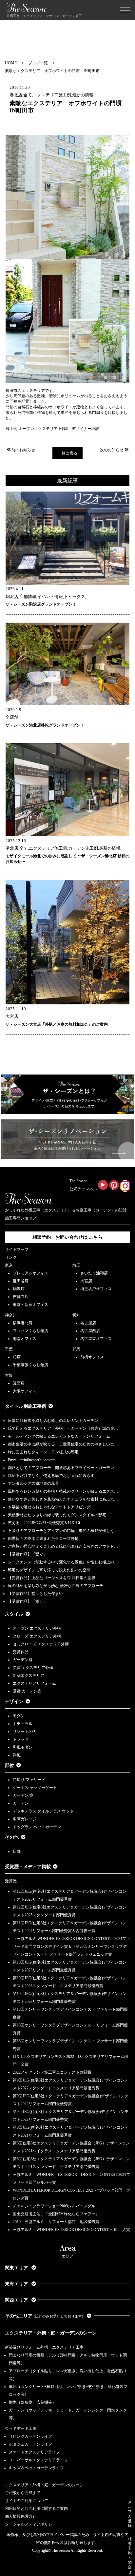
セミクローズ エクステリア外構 (41, 1644)
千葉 (9, 1349)
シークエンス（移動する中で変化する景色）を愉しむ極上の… (63, 1562)
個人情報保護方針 (21, 2516)
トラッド (21, 1739)
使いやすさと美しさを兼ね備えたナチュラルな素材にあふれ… (63, 1499)
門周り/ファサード (29, 1780)
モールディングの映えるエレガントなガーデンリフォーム (59, 1436)
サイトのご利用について (27, 2501)
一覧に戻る (67, 453)
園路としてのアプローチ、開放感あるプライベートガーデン (61, 1468)
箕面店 (19, 1383)
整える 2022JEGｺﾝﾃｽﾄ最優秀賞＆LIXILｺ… (46, 1523)
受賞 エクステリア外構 (33, 1668)
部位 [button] (10, 1765)
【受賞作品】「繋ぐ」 (28, 1554)
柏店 (17, 1357)
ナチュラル (23, 1724)
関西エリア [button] (17, 2300)
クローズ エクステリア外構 (37, 1636)
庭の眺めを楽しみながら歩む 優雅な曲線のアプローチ (56, 1586)
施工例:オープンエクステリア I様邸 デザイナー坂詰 (52, 429)
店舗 (17, 1851)
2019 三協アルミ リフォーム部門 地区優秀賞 (56, 2222)
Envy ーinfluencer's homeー (31, 1460)
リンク (11, 1257)
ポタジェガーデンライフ (30, 2444)
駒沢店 (19, 1289)
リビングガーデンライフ (30, 2436)
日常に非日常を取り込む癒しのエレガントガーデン (53, 1421)
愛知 (76, 1315)
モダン (19, 1716)
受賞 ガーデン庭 (27, 1691)
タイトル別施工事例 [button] (26, 1406)
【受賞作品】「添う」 (28, 1601)
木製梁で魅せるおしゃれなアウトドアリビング (49, 1507)
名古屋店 (88, 1323)
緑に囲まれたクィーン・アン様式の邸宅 (43, 1452)
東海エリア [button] (17, 2284)
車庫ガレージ (25, 1819)
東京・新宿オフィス (30, 1305)
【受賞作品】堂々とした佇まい (35, 1594)
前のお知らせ (23, 450)
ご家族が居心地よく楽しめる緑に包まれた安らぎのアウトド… (63, 1546)
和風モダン (23, 1747)
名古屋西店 (90, 1331)
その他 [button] (12, 1837)
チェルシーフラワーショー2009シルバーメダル (54, 2206)
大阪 (9, 1375)
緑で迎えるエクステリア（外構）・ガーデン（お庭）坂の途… (63, 1428)
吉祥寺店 (21, 1297)
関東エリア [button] (17, 2268)
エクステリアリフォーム (34, 1683)
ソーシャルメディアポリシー (30, 2524)
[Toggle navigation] (125, 10)
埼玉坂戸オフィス (96, 1289)
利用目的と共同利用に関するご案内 (36, 2508)
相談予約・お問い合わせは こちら (67, 1237)
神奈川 (11, 1315)
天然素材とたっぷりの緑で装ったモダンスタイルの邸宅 (57, 1515)
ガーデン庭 (23, 1660)
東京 (9, 1265)
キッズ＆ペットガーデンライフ (36, 2468)
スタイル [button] (14, 1614)
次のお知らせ (112, 450)
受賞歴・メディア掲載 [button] (28, 1867)
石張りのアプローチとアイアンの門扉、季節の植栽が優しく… (63, 1531)
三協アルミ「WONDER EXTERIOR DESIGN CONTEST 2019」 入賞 (71, 2230)
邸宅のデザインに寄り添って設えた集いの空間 (49, 1570)
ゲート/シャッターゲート (35, 1788)
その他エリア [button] (44, 2316)
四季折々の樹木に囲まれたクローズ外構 (43, 1539)
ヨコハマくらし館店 (30, 1331)
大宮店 (86, 1281)
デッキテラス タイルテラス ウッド (43, 1811)
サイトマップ (17, 1249)
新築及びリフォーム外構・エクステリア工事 (44, 2347)
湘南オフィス (25, 1339)
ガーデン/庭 (23, 1795)
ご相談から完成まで (23, 2493)
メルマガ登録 (130, 2514)
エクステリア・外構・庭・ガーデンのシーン (51, 2333)
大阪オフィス (25, 1391)
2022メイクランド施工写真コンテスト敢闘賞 (52, 2072)
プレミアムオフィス (30, 1273)
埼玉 (76, 1265)
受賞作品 (21, 1652)
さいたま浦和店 (94, 1273)
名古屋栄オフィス (96, 1339)
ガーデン (21, 1803)
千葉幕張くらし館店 (30, 1365)
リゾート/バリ (25, 1732)
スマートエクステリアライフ (34, 2452)
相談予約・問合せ (130, 2556)
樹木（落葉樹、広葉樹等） (32, 2402)
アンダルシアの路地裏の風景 (33, 1483)
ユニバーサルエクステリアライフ (38, 2460)
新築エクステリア (29, 1675)
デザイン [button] (14, 1702)
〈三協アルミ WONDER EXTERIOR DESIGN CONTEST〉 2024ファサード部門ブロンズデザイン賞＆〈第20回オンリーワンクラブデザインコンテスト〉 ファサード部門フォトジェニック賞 (71, 1947)
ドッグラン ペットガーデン (37, 1827)
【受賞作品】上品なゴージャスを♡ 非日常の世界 (54, 1578)
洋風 (17, 1755)
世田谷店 (21, 1281)
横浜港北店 (23, 1323)
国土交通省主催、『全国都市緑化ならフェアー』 (56, 2214)
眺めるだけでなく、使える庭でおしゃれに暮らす (51, 1476)
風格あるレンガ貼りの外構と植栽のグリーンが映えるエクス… (63, 1491)
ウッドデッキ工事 (21, 2429)
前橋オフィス (92, 1357)
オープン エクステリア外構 (37, 1628)
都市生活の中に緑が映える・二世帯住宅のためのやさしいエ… (63, 1444)
